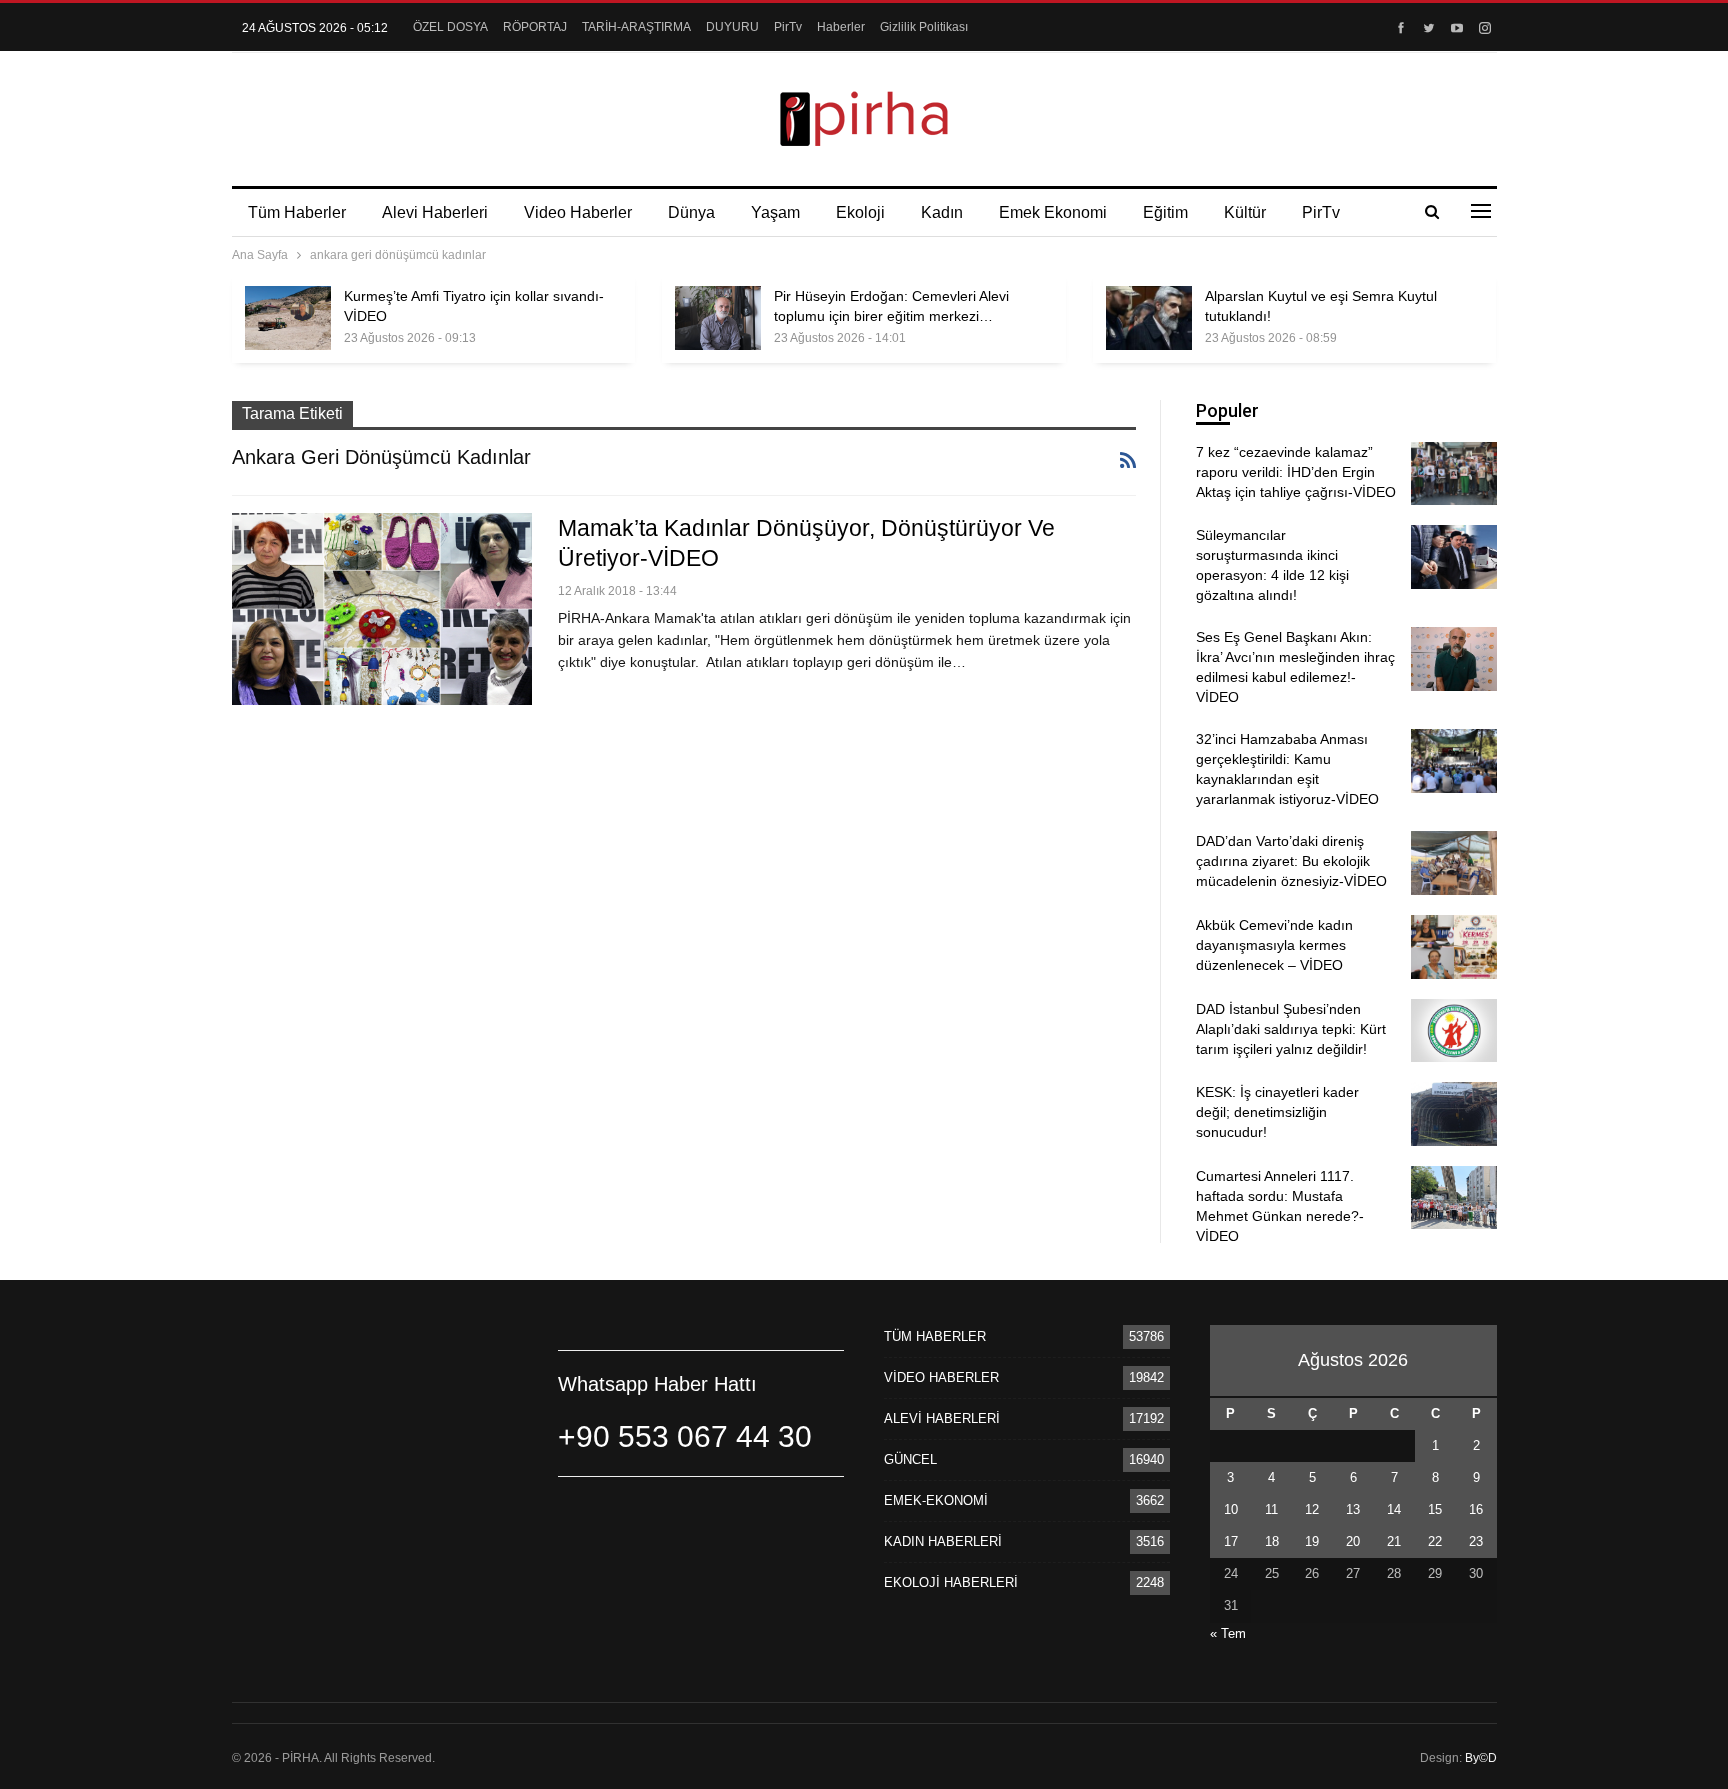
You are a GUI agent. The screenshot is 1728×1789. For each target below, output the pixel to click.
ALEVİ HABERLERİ (942, 1418)
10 (1231, 1509)
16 (1476, 1509)
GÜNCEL (910, 1459)
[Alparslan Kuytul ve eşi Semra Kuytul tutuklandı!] (1149, 318)
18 (1272, 1541)
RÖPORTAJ (535, 27)
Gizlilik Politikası (924, 27)
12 (1312, 1509)
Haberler (841, 27)
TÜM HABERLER (935, 1336)
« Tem (1228, 1633)
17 (1231, 1541)
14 (1394, 1509)
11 (1271, 1509)
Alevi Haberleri (435, 212)
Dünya (691, 212)
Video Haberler (578, 212)
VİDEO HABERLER (941, 1377)
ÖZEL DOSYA (450, 27)
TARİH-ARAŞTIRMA (636, 27)
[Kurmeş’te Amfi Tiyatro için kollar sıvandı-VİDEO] (288, 318)
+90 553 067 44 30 (685, 1436)
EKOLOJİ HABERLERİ (951, 1582)
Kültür (1245, 212)
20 (1353, 1541)
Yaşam (775, 212)
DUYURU (732, 27)
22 (1435, 1541)
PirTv (788, 27)
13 (1353, 1509)
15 (1435, 1509)
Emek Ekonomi (1053, 212)
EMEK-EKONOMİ (936, 1500)
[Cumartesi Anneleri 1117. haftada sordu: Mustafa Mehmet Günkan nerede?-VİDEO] (1454, 1198)
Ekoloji (860, 212)
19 (1312, 1541)
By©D (1481, 1758)
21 (1394, 1541)
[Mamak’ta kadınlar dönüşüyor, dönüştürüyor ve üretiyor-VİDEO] (382, 609)
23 (1476, 1541)
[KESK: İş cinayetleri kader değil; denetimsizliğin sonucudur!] (1454, 1114)
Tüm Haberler (297, 212)
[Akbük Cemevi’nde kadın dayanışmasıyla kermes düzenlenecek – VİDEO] (1454, 947)
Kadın (942, 212)
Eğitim (1165, 212)
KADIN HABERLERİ (943, 1541)
